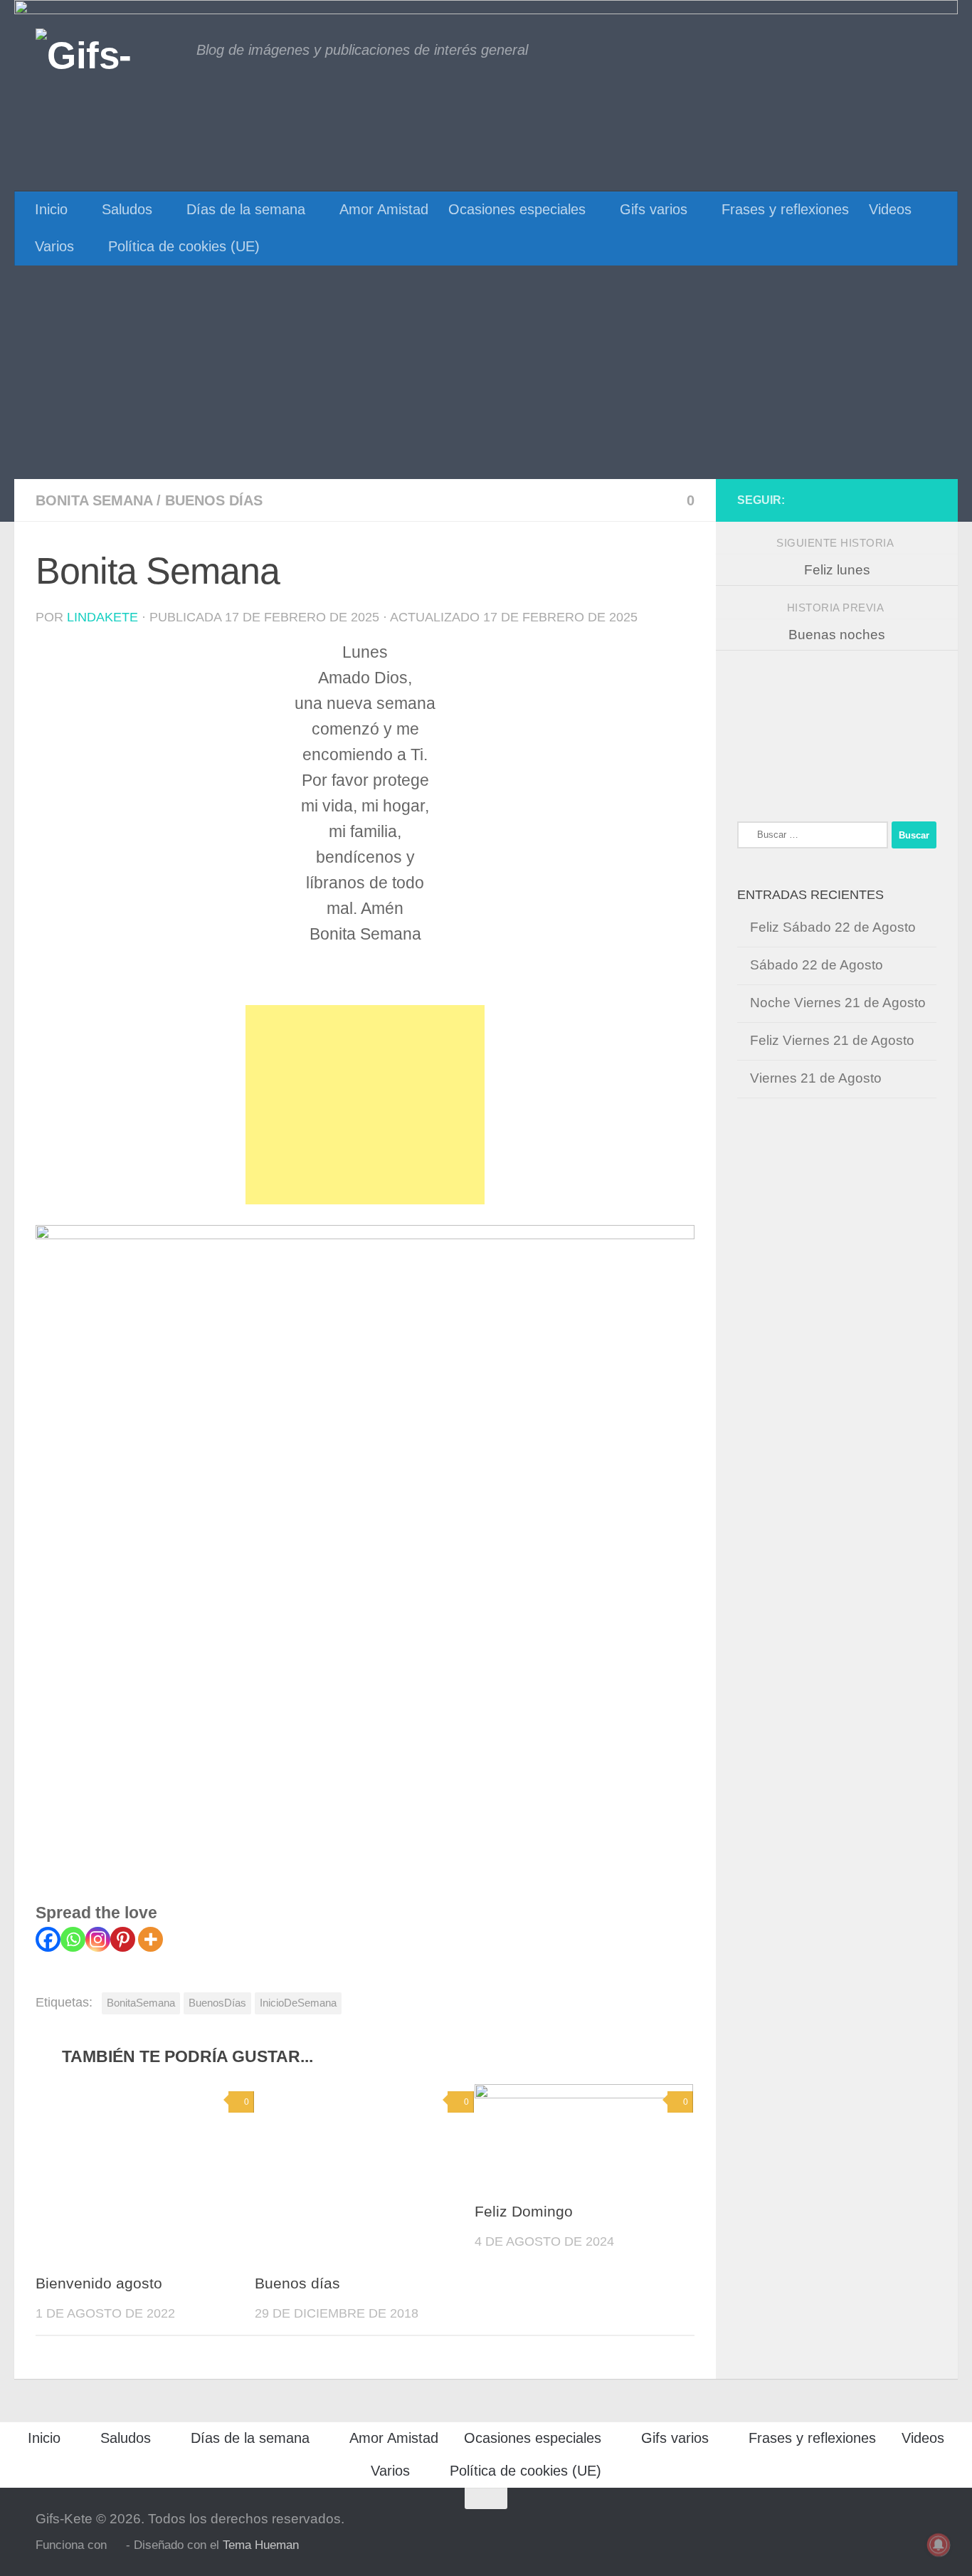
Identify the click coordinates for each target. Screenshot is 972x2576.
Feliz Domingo (524, 2212)
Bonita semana (94, 500)
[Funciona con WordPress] (116, 2546)
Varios (54, 246)
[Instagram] (98, 1939)
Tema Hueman (261, 2545)
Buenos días (214, 500)
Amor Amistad (384, 209)
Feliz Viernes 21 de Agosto (832, 1040)
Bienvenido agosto (99, 2283)
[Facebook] (48, 1939)
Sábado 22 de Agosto (817, 965)
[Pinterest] (123, 1939)
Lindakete (102, 617)
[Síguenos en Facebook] (928, 500)
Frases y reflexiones (785, 209)
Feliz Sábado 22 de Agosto (833, 927)
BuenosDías (217, 2003)
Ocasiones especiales (517, 209)
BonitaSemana (141, 2003)
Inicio (51, 209)
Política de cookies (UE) (184, 246)
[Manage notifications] (939, 2545)
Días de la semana (246, 209)
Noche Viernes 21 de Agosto (838, 1003)
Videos (890, 209)
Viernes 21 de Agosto (816, 1078)
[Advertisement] (486, 372)
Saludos (127, 209)
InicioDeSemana (298, 2003)
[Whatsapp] (73, 1939)
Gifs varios (654, 209)
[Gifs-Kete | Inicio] (109, 53)
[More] (150, 1939)
